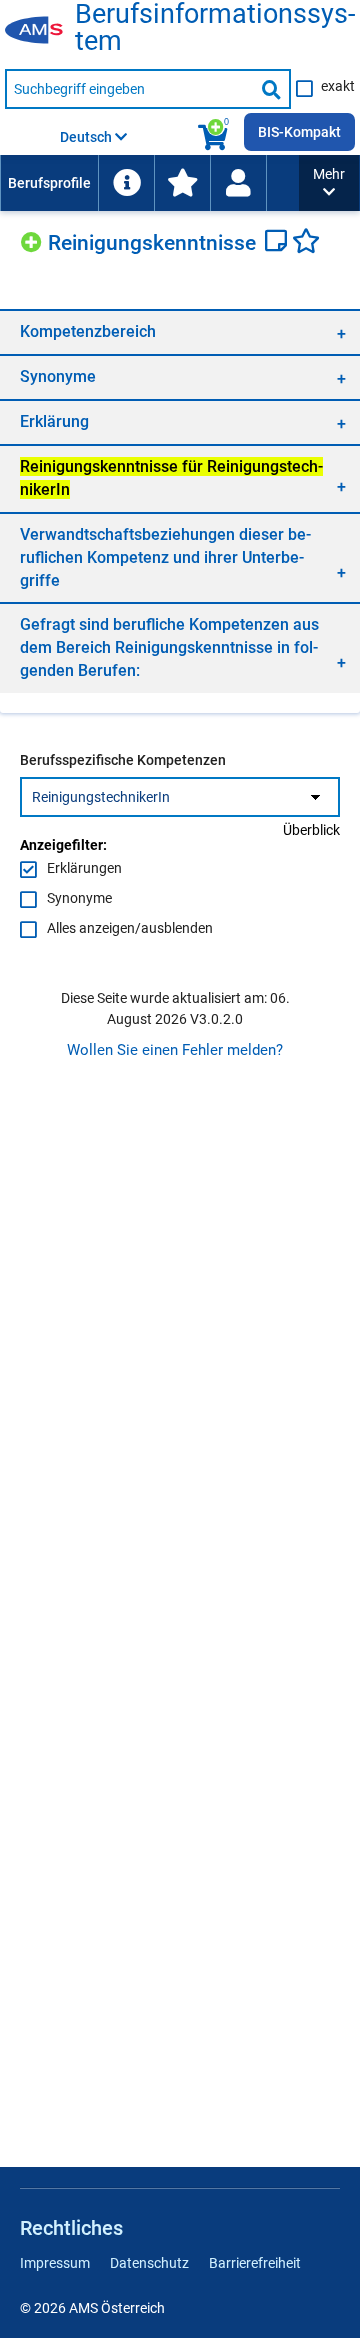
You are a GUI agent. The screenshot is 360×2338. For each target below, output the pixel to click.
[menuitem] (49, 183)
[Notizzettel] (278, 243)
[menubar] (149, 183)
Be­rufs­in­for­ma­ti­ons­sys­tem (215, 28)
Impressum (55, 2263)
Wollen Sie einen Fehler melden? (175, 1050)
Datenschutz (149, 2263)
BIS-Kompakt (299, 132)
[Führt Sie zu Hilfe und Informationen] (126, 183)
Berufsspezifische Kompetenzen (123, 760)
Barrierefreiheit (255, 2263)
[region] (180, 331)
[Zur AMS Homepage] (40, 31)
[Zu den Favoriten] (182, 183)
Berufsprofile (49, 183)
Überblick (311, 830)
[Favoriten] (306, 243)
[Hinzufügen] (34, 239)
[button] (329, 183)
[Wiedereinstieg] (238, 183)
